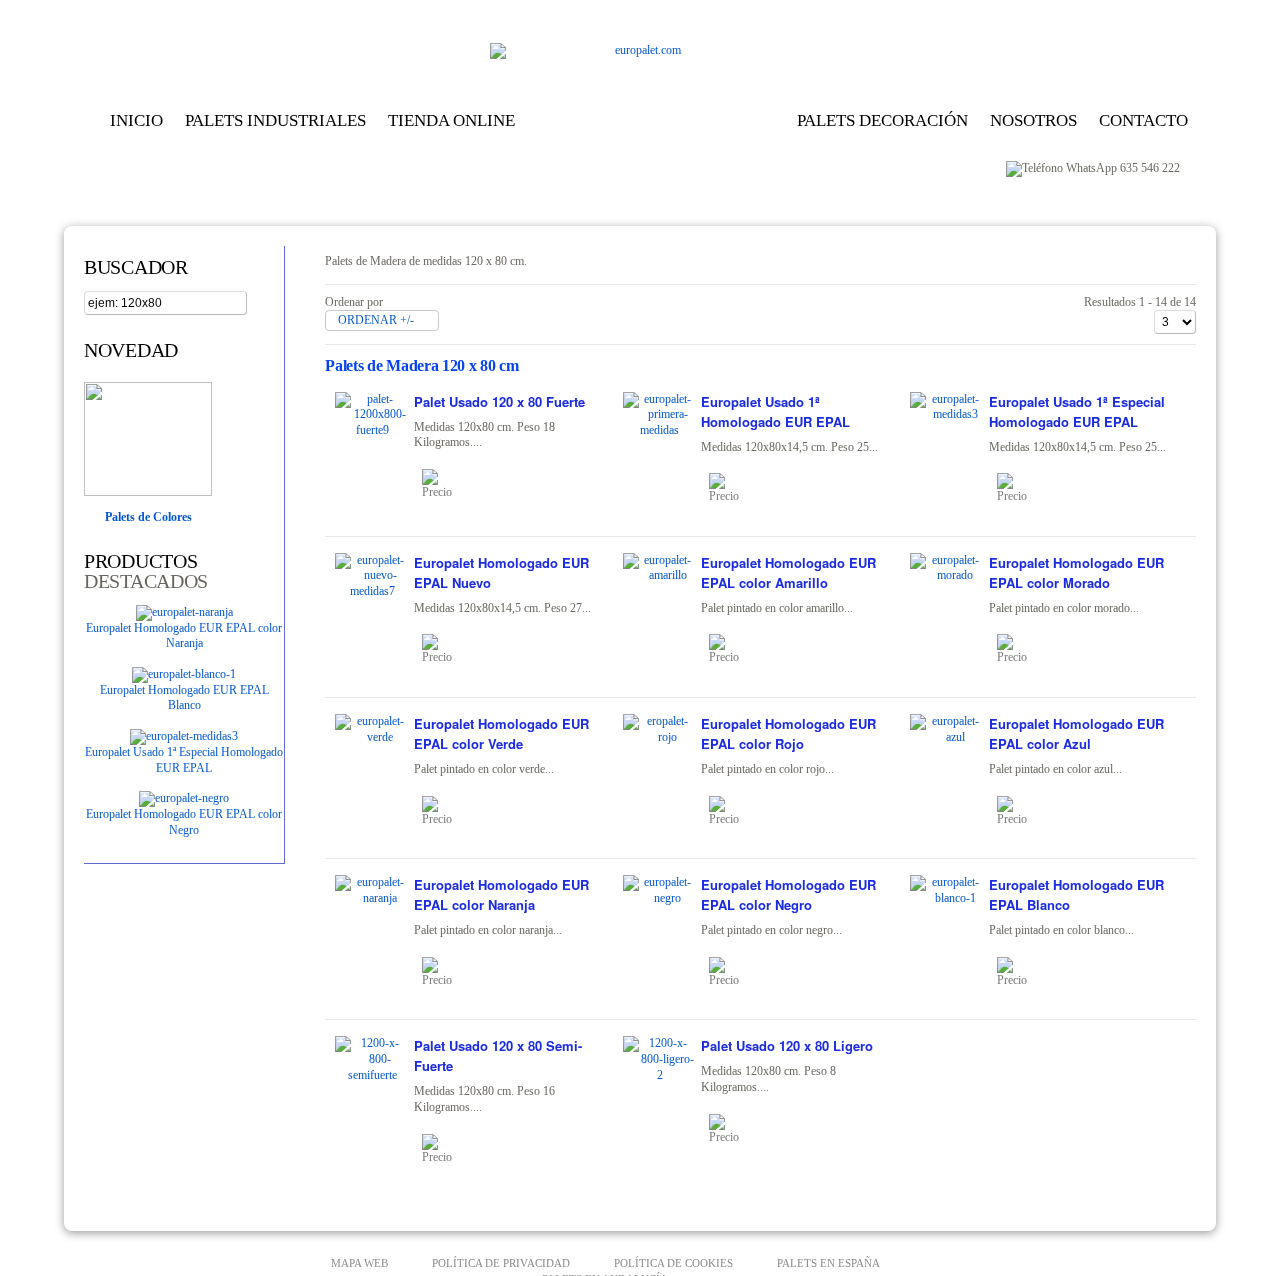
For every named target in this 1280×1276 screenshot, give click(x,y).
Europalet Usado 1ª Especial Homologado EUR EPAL (184, 760)
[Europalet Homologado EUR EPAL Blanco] (184, 674)
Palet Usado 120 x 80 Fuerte (499, 401)
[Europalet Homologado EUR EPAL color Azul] (1020, 811)
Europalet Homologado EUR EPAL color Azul (1076, 733)
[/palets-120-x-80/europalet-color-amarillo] (660, 575)
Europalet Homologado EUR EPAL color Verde (501, 733)
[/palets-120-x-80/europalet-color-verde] (372, 737)
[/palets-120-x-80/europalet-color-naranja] (372, 898)
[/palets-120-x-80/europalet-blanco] (947, 898)
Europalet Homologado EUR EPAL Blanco (184, 698)
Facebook (1146, 15)
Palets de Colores (148, 517)
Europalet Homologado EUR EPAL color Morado (1076, 572)
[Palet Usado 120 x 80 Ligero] (732, 1129)
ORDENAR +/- (376, 320)
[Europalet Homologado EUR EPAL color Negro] (184, 798)
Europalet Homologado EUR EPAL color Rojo (788, 733)
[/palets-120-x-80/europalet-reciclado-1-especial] (947, 414)
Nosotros (1033, 120)
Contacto (1143, 120)
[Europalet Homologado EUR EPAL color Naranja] (184, 612)
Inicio (136, 120)
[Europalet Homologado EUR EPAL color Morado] (1020, 649)
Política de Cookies (673, 1263)
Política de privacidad (501, 1263)
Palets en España (828, 1263)
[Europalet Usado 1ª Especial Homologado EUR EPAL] (184, 736)
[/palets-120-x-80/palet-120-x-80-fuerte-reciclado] (372, 430)
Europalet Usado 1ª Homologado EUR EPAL (775, 411)
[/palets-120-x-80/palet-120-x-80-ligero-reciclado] (660, 1075)
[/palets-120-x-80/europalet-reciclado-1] (660, 430)
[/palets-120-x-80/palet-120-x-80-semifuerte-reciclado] (372, 1075)
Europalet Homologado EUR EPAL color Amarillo (788, 572)
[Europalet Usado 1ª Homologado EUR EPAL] (732, 488)
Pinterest (1115, 15)
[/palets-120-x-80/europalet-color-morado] (947, 575)
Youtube (1177, 15)
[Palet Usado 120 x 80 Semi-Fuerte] (445, 1149)
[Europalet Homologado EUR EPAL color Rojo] (732, 811)
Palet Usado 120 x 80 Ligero (787, 1045)
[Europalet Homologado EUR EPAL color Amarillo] (732, 649)
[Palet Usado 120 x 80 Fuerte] (445, 484)
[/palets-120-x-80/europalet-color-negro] (660, 898)
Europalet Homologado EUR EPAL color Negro (184, 822)
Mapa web (359, 1263)
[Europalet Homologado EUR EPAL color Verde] (445, 811)
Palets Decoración (882, 120)
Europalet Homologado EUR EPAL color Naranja (184, 636)
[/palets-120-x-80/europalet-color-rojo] (660, 737)
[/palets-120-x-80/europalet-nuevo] (372, 591)
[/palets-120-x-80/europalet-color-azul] (947, 737)
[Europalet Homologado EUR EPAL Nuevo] (445, 649)
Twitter (1084, 15)
